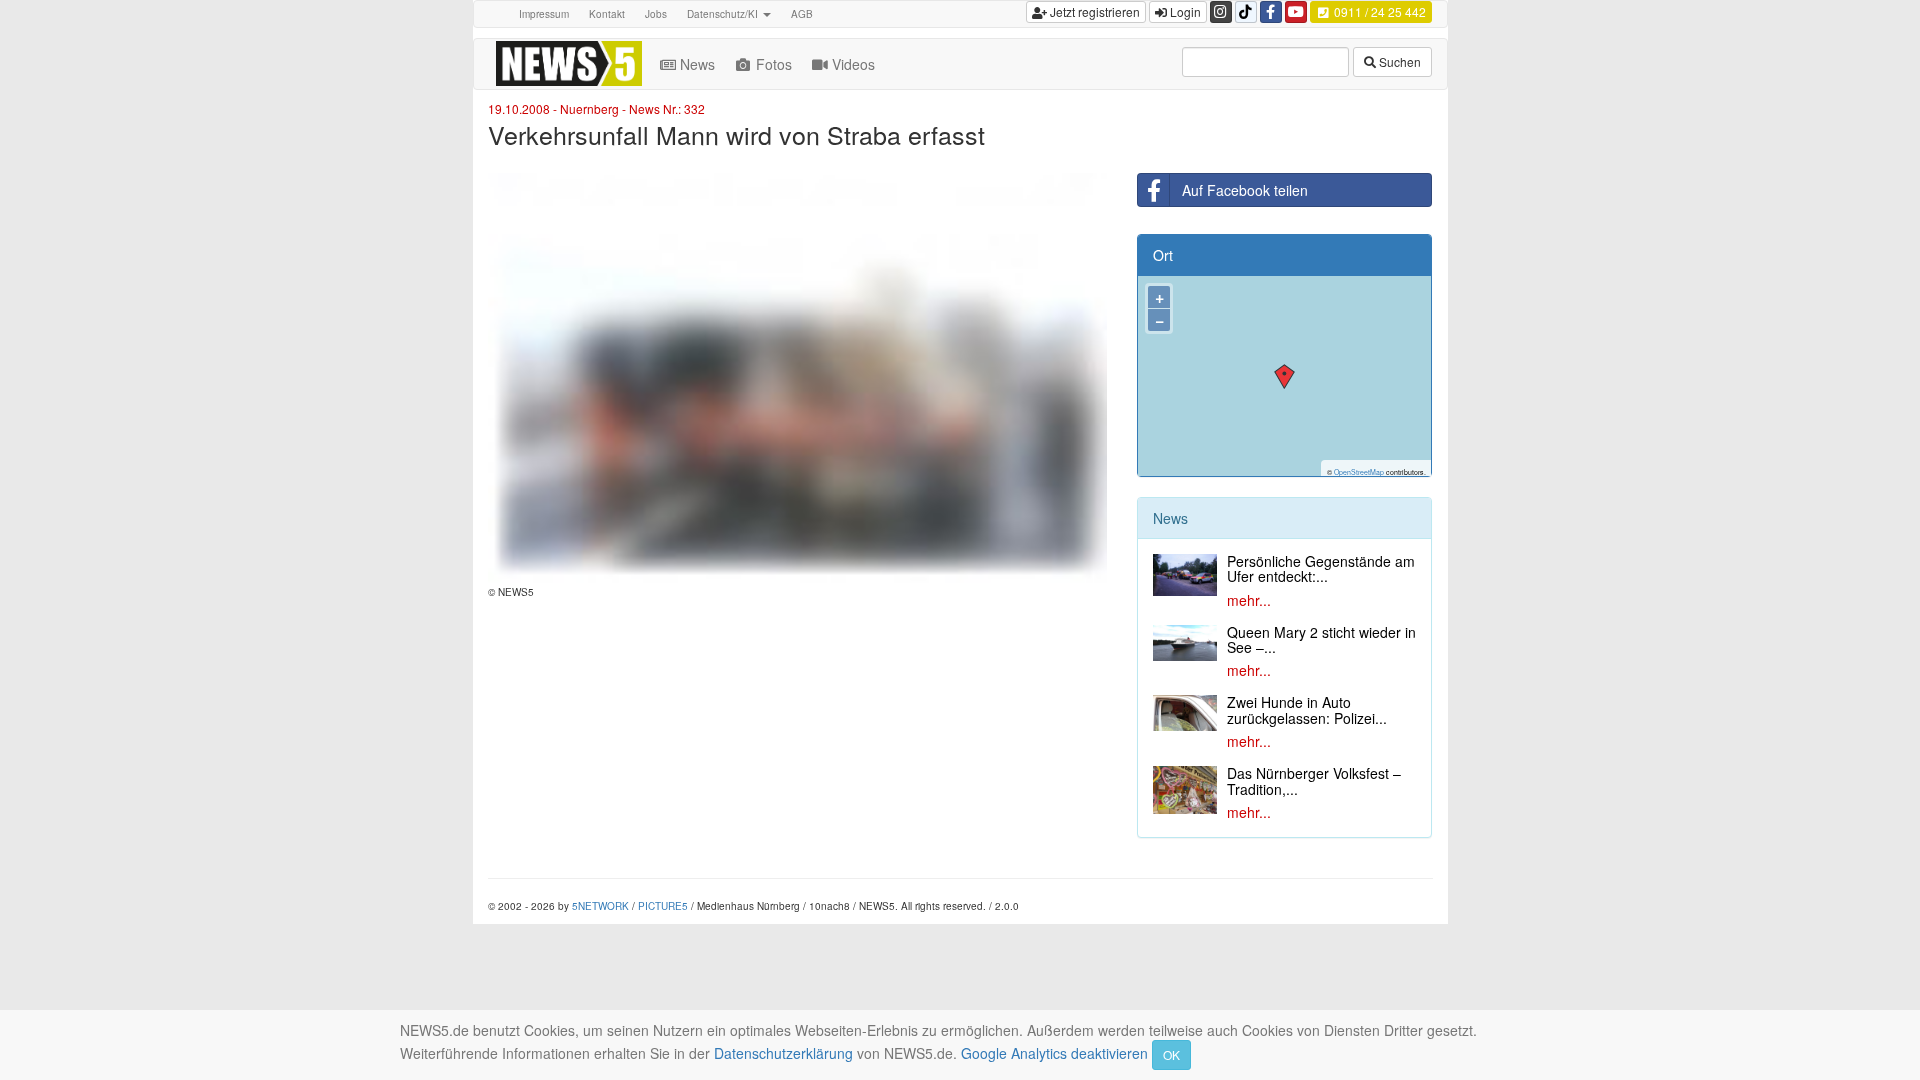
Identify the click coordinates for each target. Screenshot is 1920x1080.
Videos (853, 64)
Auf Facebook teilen (1245, 190)
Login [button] (1184, 11)
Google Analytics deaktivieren (1054, 1053)
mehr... (1249, 600)
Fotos (774, 64)
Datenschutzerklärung (783, 1053)
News (697, 64)
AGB (802, 14)
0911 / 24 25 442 (1378, 11)
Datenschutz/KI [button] (724, 14)
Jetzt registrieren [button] (1093, 11)
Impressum (544, 14)
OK (1171, 1054)
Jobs (656, 14)
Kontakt (607, 14)
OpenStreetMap (1359, 472)
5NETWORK (600, 906)
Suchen (1398, 61)
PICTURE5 (663, 906)
